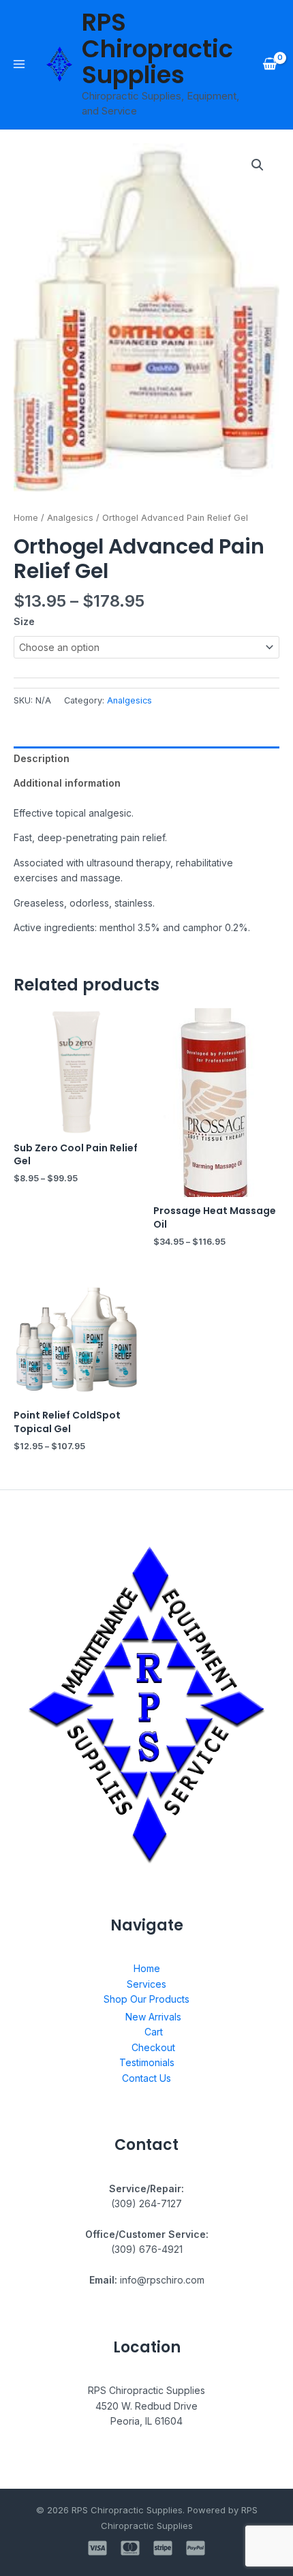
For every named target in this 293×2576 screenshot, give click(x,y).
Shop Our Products (146, 1999)
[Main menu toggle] (19, 64)
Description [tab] (42, 758)
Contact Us (146, 2078)
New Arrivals (153, 2017)
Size (24, 621)
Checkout (153, 2047)
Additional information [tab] (67, 783)
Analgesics (70, 518)
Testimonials (147, 2062)
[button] (258, 165)
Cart (154, 2032)
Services (146, 1984)
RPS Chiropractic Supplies (157, 48)
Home (26, 518)
